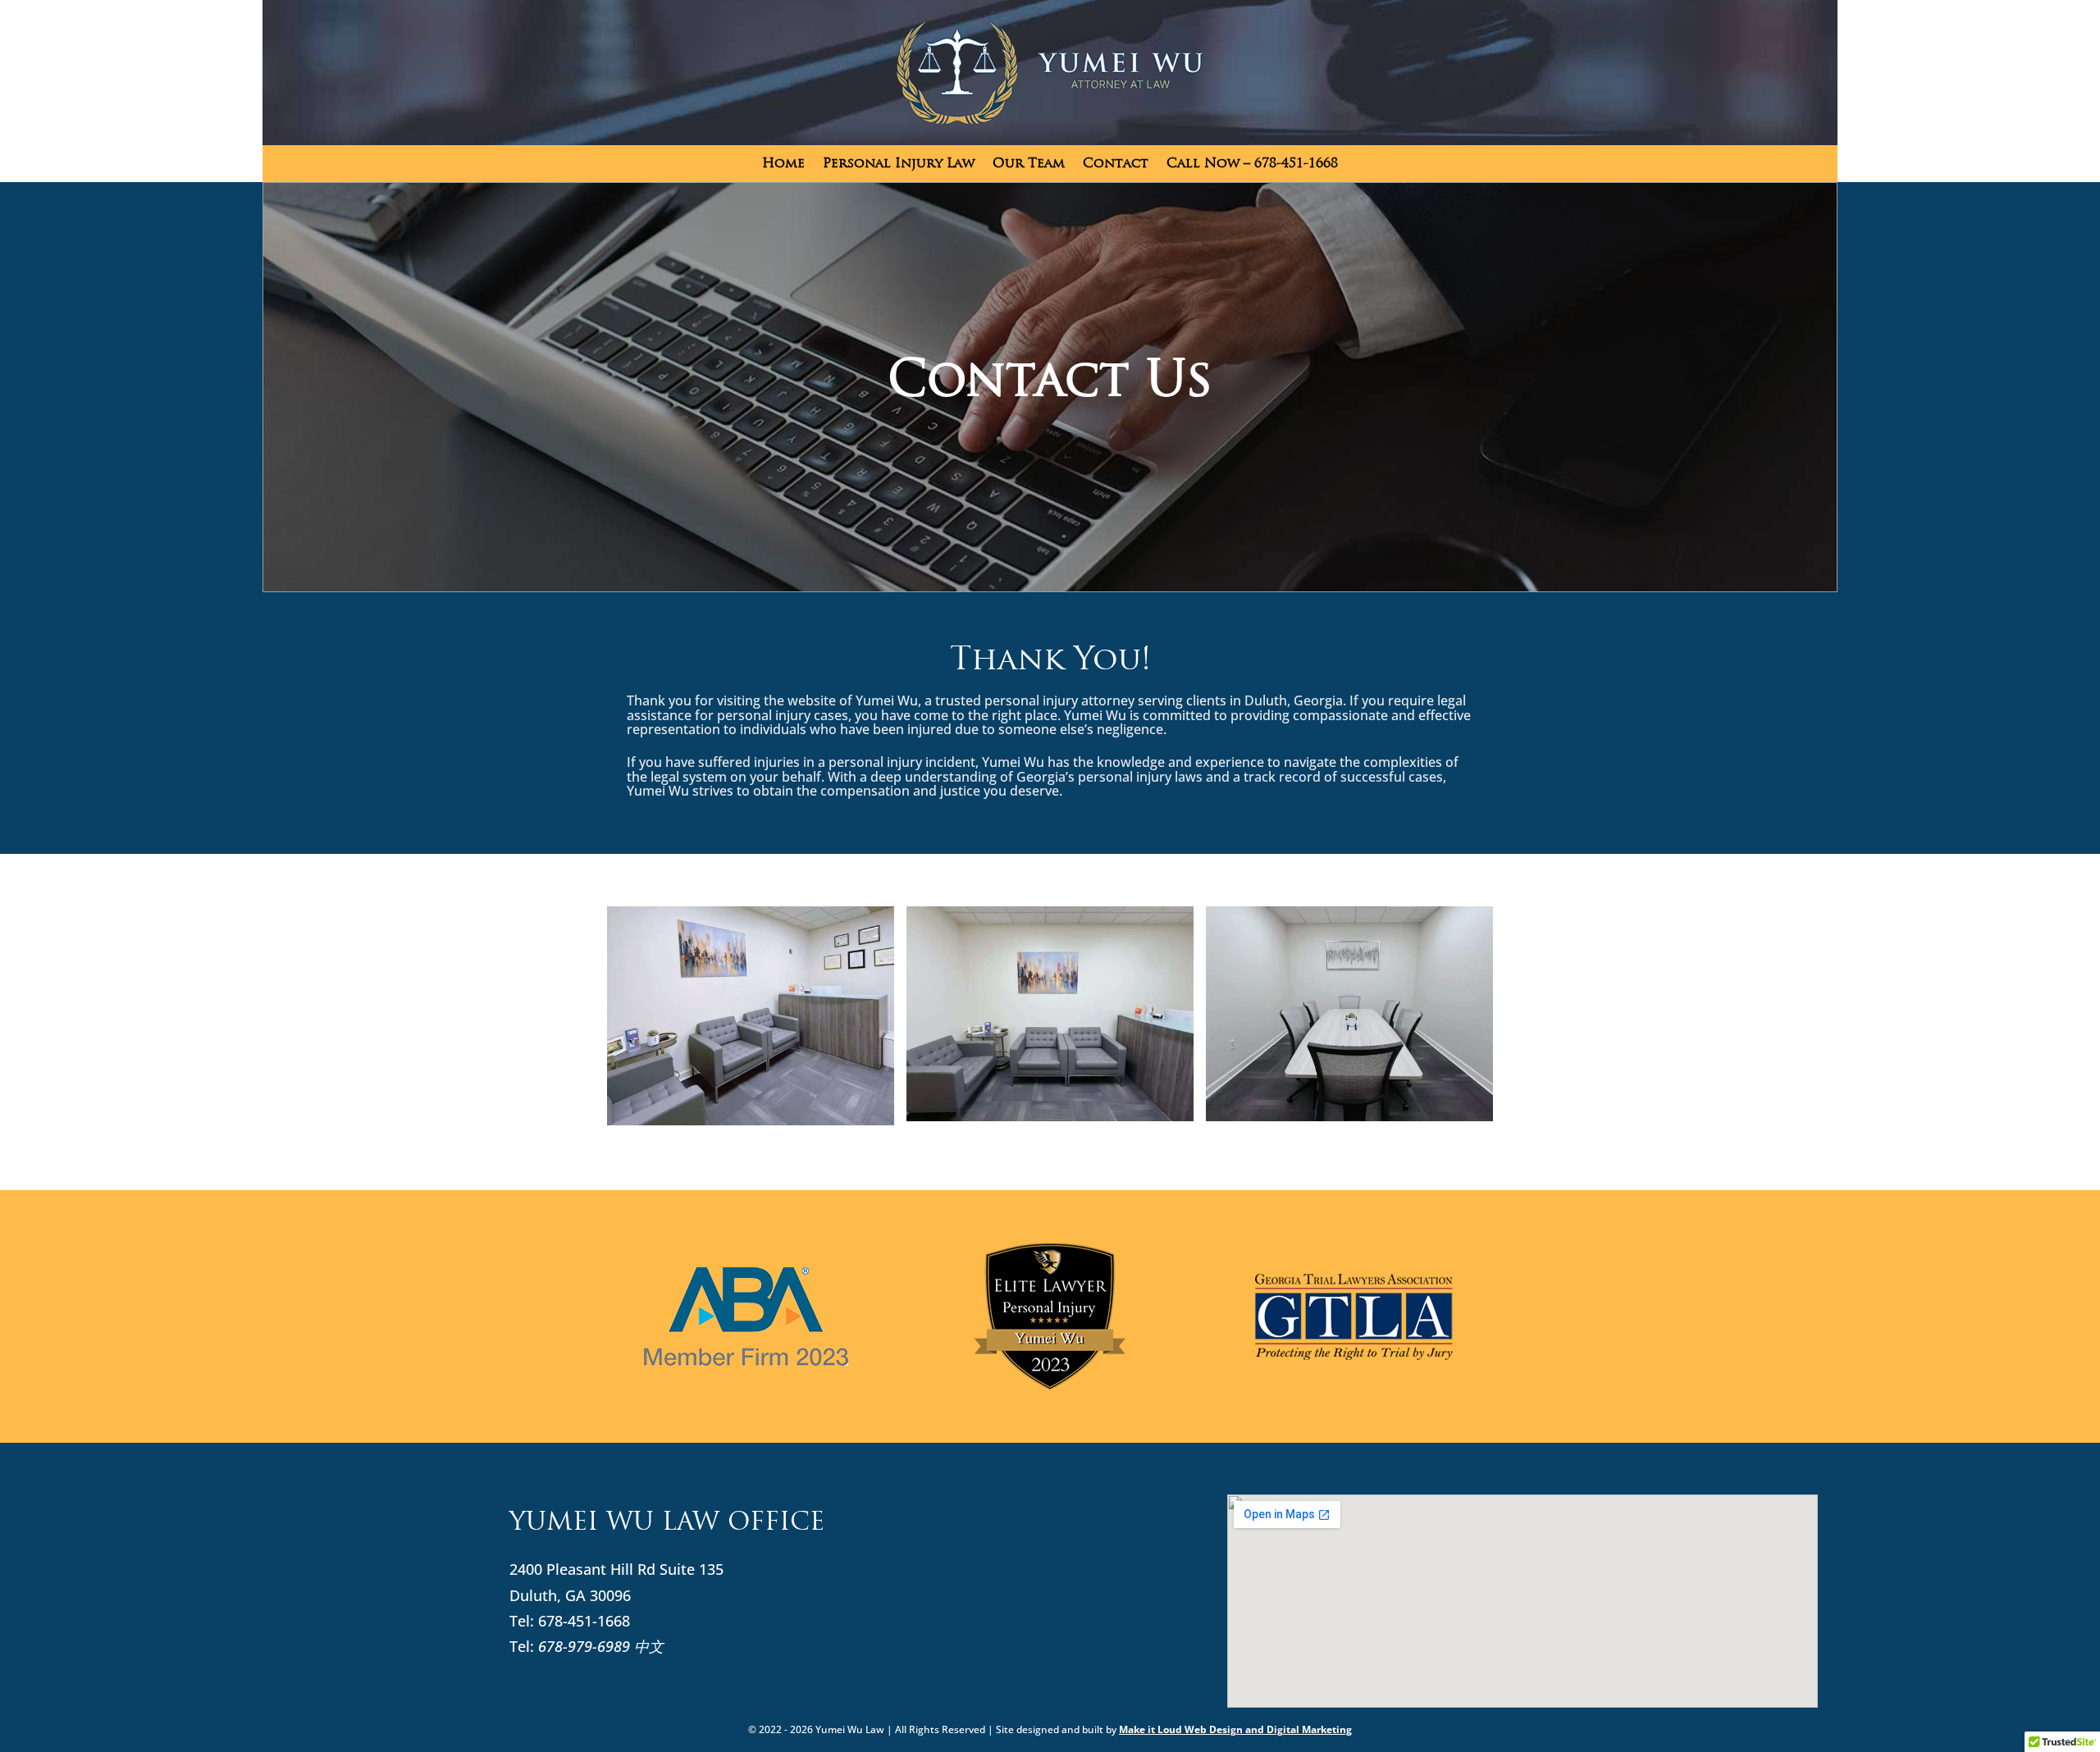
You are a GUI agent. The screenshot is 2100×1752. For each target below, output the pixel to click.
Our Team (1029, 164)
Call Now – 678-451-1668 (1252, 164)
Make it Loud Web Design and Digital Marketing (1235, 1729)
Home (783, 164)
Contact (1116, 164)
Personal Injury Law (899, 164)
